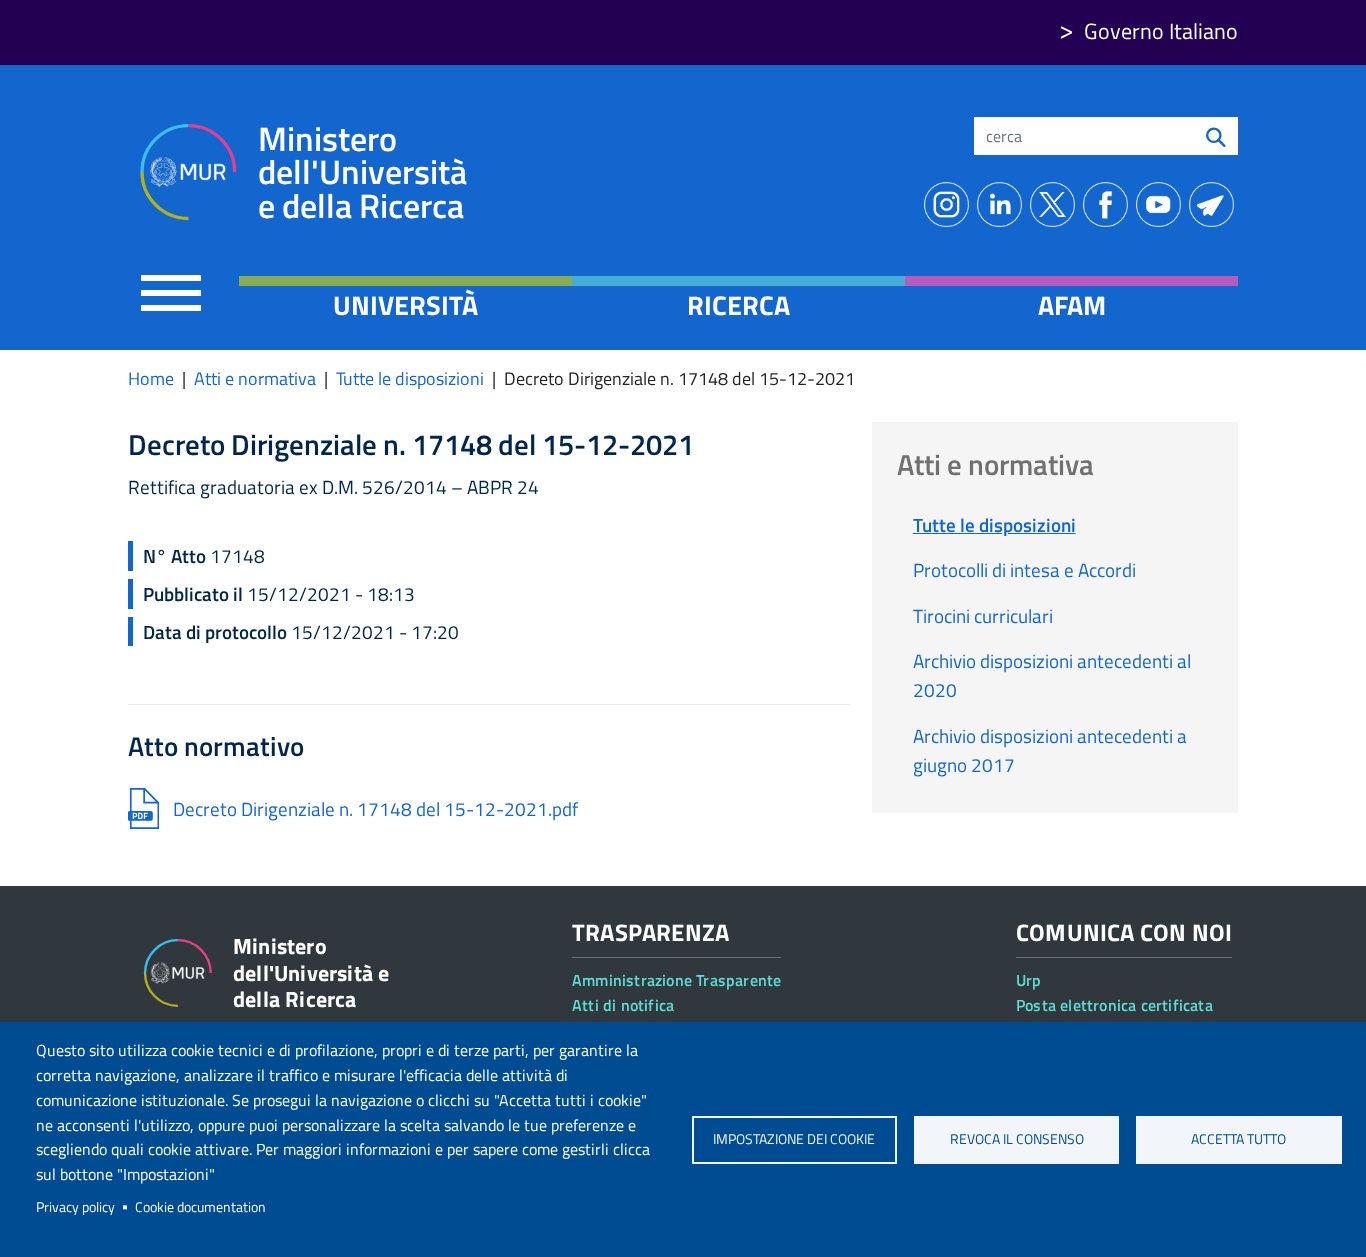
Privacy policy (75, 1207)
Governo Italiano (1161, 31)
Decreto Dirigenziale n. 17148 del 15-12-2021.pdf (375, 808)
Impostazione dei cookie (794, 1139)
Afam (1072, 305)
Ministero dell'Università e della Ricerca (362, 172)
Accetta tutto (1238, 1139)
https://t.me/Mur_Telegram (1215, 204)
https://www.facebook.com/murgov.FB (1109, 204)
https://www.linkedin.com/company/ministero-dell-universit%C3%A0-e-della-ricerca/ (1003, 204)
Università (405, 305)
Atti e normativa (255, 378)
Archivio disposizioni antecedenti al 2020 (1052, 675)
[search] (1216, 136)
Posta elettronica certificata (1114, 1005)
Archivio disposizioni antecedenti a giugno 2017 (1050, 750)
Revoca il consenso (1017, 1139)
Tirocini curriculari (983, 615)
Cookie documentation (200, 1207)
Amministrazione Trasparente (676, 980)
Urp (1029, 980)
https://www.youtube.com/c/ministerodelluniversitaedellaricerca (1162, 204)
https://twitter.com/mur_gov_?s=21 (1056, 204)
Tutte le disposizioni (410, 378)
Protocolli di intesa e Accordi (1024, 569)
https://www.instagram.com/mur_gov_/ (950, 204)
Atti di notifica (623, 1005)
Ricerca (738, 305)
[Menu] (171, 292)
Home (151, 378)
